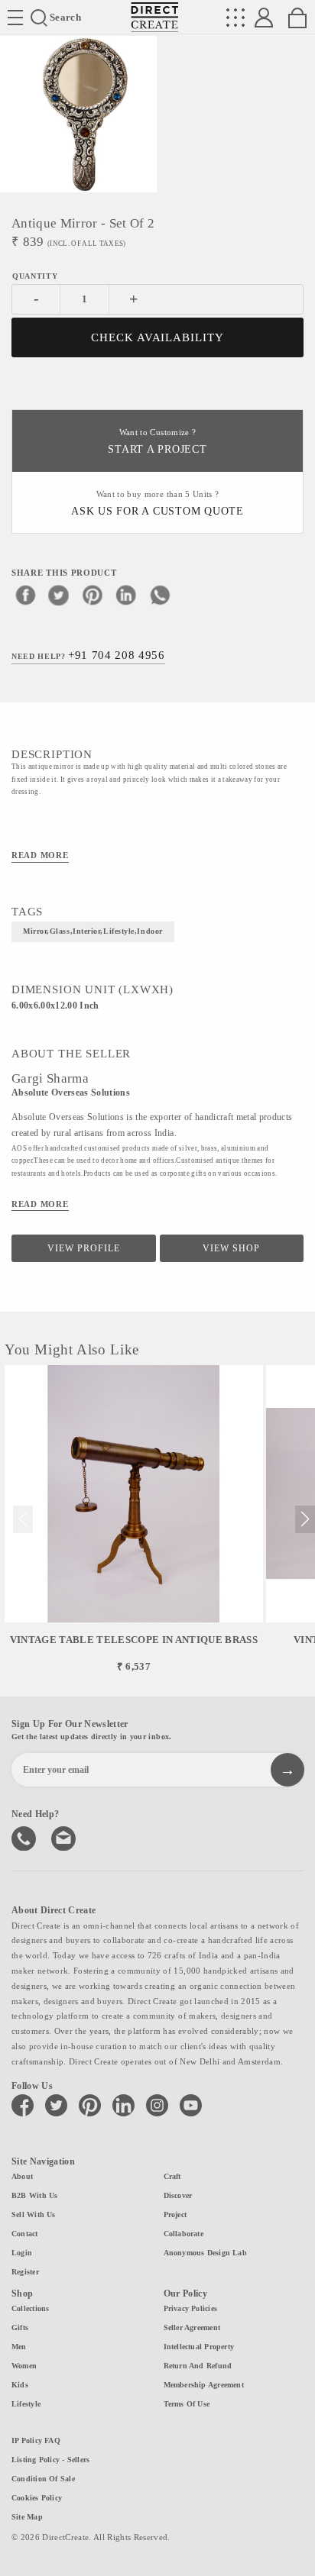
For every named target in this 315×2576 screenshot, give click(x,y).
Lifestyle (26, 2404)
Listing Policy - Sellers (50, 2460)
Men (19, 2347)
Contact (25, 2234)
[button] (305, 1519)
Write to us (65, 1837)
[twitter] (59, 595)
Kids (20, 2385)
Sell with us (34, 2214)
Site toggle (15, 18)
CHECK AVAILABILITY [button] (158, 337)
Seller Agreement (192, 2327)
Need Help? (88, 655)
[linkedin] (126, 595)
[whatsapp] (160, 595)
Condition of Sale (43, 2479)
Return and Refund (198, 2366)
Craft (172, 2176)
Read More (40, 855)
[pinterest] (93, 595)
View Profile (84, 1248)
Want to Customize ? (157, 442)
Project (175, 2214)
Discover (178, 2195)
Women (24, 2366)
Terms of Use (187, 2404)
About (22, 2176)
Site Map (27, 2517)
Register (25, 2272)
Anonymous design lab (205, 2253)
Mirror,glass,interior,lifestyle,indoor (93, 931)
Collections (30, 2308)
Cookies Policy (37, 2498)
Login (22, 2253)
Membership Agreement (204, 2385)
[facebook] (25, 595)
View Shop (231, 1248)
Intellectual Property (199, 2347)
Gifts (20, 2327)
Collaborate (183, 2234)
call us (25, 1837)
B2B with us (34, 2195)
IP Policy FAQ (36, 2440)
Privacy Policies (191, 2308)
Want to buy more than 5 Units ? (157, 504)
